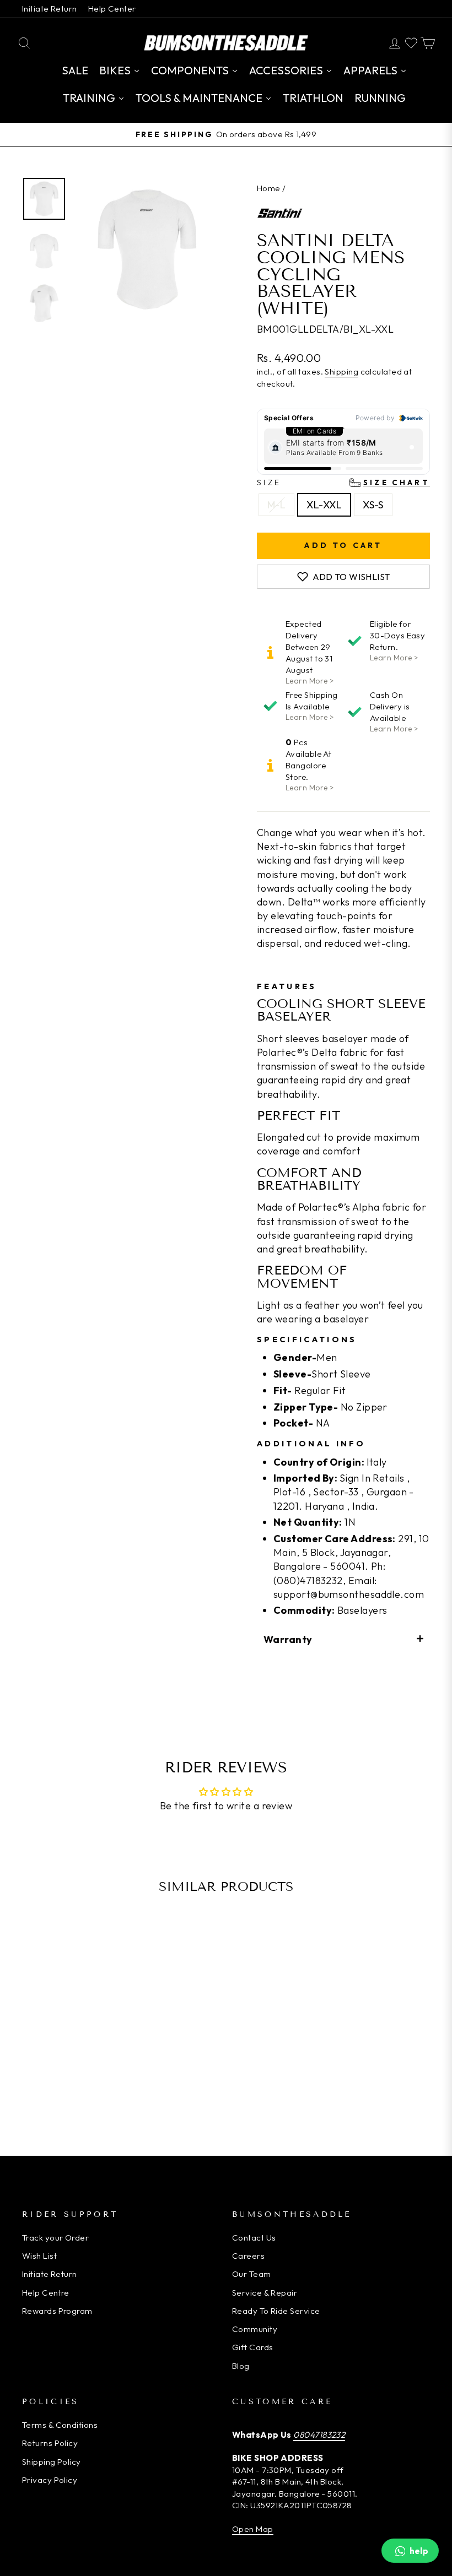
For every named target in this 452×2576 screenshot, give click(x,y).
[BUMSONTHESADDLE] (226, 43)
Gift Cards (253, 2347)
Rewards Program (57, 2311)
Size (343, 482)
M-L (276, 505)
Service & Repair (265, 2293)
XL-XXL (324, 505)
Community (255, 2329)
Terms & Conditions (60, 2425)
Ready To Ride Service (276, 2311)
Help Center (112, 9)
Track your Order (55, 2238)
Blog (241, 2366)
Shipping (341, 372)
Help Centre (46, 2293)
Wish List (39, 2256)
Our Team (252, 2274)
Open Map (253, 2529)
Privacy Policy (50, 2480)
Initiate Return (50, 9)
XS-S (373, 505)
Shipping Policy (52, 2462)
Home (269, 188)
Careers (248, 2256)
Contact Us (254, 2238)
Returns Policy (50, 2443)
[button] (343, 1639)
